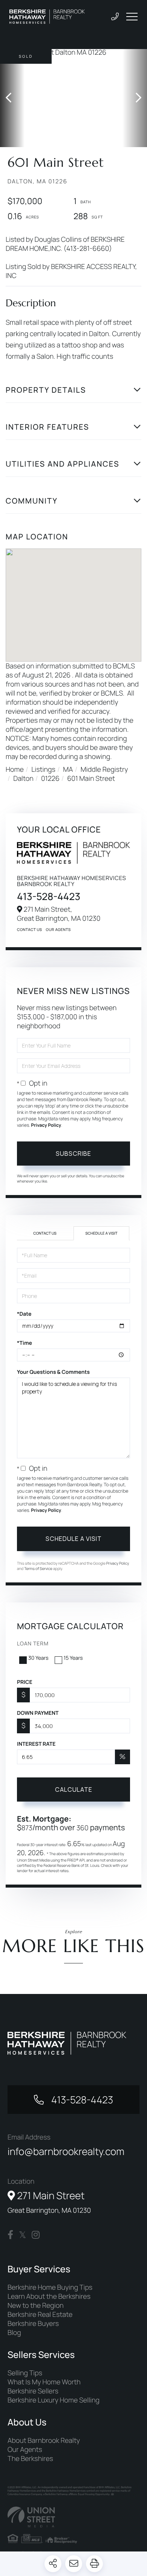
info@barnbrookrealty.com (66, 2151)
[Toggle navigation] (132, 17)
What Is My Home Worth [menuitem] (44, 2382)
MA (68, 770)
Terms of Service (38, 1568)
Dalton (23, 779)
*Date (24, 1314)
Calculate (74, 1790)
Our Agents (58, 929)
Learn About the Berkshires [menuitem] (49, 2296)
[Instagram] (36, 2235)
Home (15, 770)
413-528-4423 (49, 896)
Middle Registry (104, 770)
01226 (50, 779)
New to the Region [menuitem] (36, 2306)
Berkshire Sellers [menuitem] (33, 2391)
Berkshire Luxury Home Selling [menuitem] (54, 2400)
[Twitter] (22, 2235)
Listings (43, 770)
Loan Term (33, 1644)
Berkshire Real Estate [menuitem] (40, 2315)
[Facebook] (10, 2235)
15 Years (73, 1658)
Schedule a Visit (102, 1233)
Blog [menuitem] (14, 2333)
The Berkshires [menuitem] (30, 2459)
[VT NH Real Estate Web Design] (73, 2517)
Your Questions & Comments (53, 1372)
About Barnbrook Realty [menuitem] (44, 2441)
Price (25, 1682)
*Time (24, 1343)
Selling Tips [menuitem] (25, 2373)
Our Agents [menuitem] (25, 2450)
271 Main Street (49, 2202)
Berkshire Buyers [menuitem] (33, 2324)
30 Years (38, 1658)
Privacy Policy (46, 1125)
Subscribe (73, 1154)
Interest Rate (36, 1744)
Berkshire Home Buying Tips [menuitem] (50, 2287)
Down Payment (38, 1713)
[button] (12, 98)
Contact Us (30, 929)
